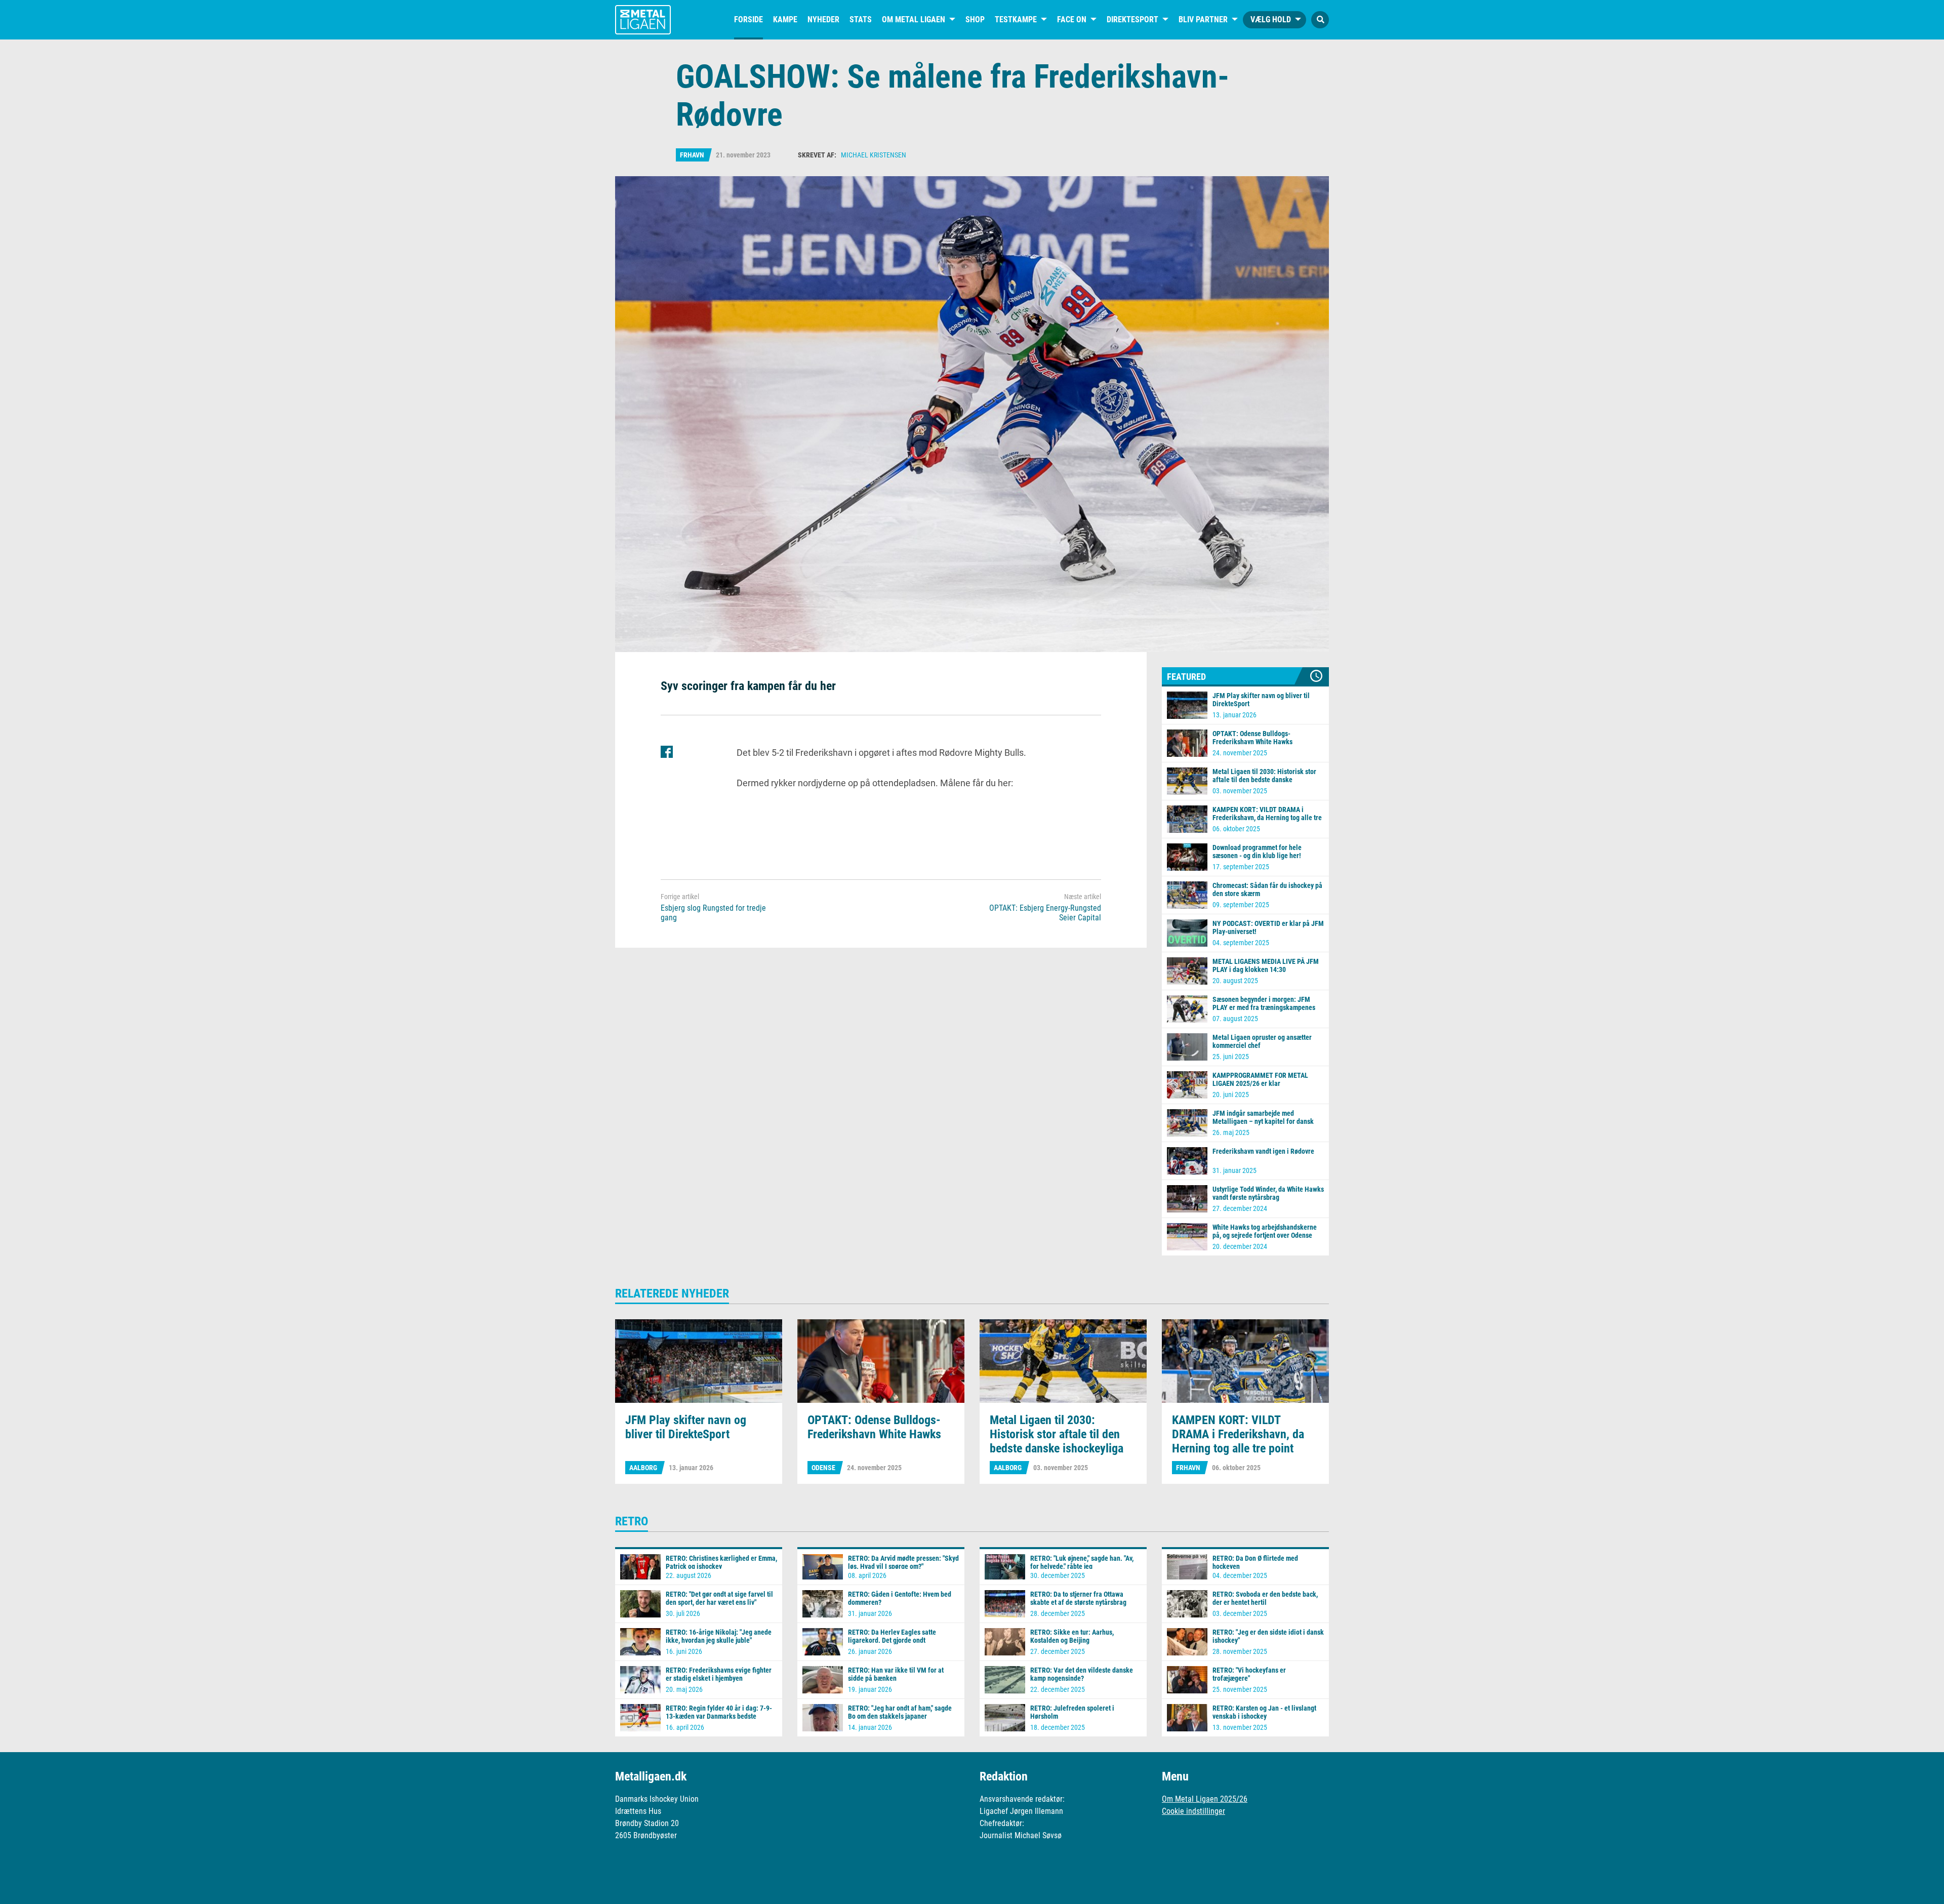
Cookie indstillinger (1193, 1811)
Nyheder (823, 19)
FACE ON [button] (1072, 19)
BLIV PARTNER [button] (1203, 19)
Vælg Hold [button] (1271, 19)
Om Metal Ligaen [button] (914, 19)
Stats (861, 19)
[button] (1320, 20)
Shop (975, 19)
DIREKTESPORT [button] (1132, 19)
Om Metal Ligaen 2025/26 (1205, 1799)
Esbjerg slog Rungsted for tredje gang (713, 913)
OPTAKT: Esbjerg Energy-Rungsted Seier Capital (1045, 913)
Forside (748, 19)
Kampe (785, 19)
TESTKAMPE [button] (1016, 19)
